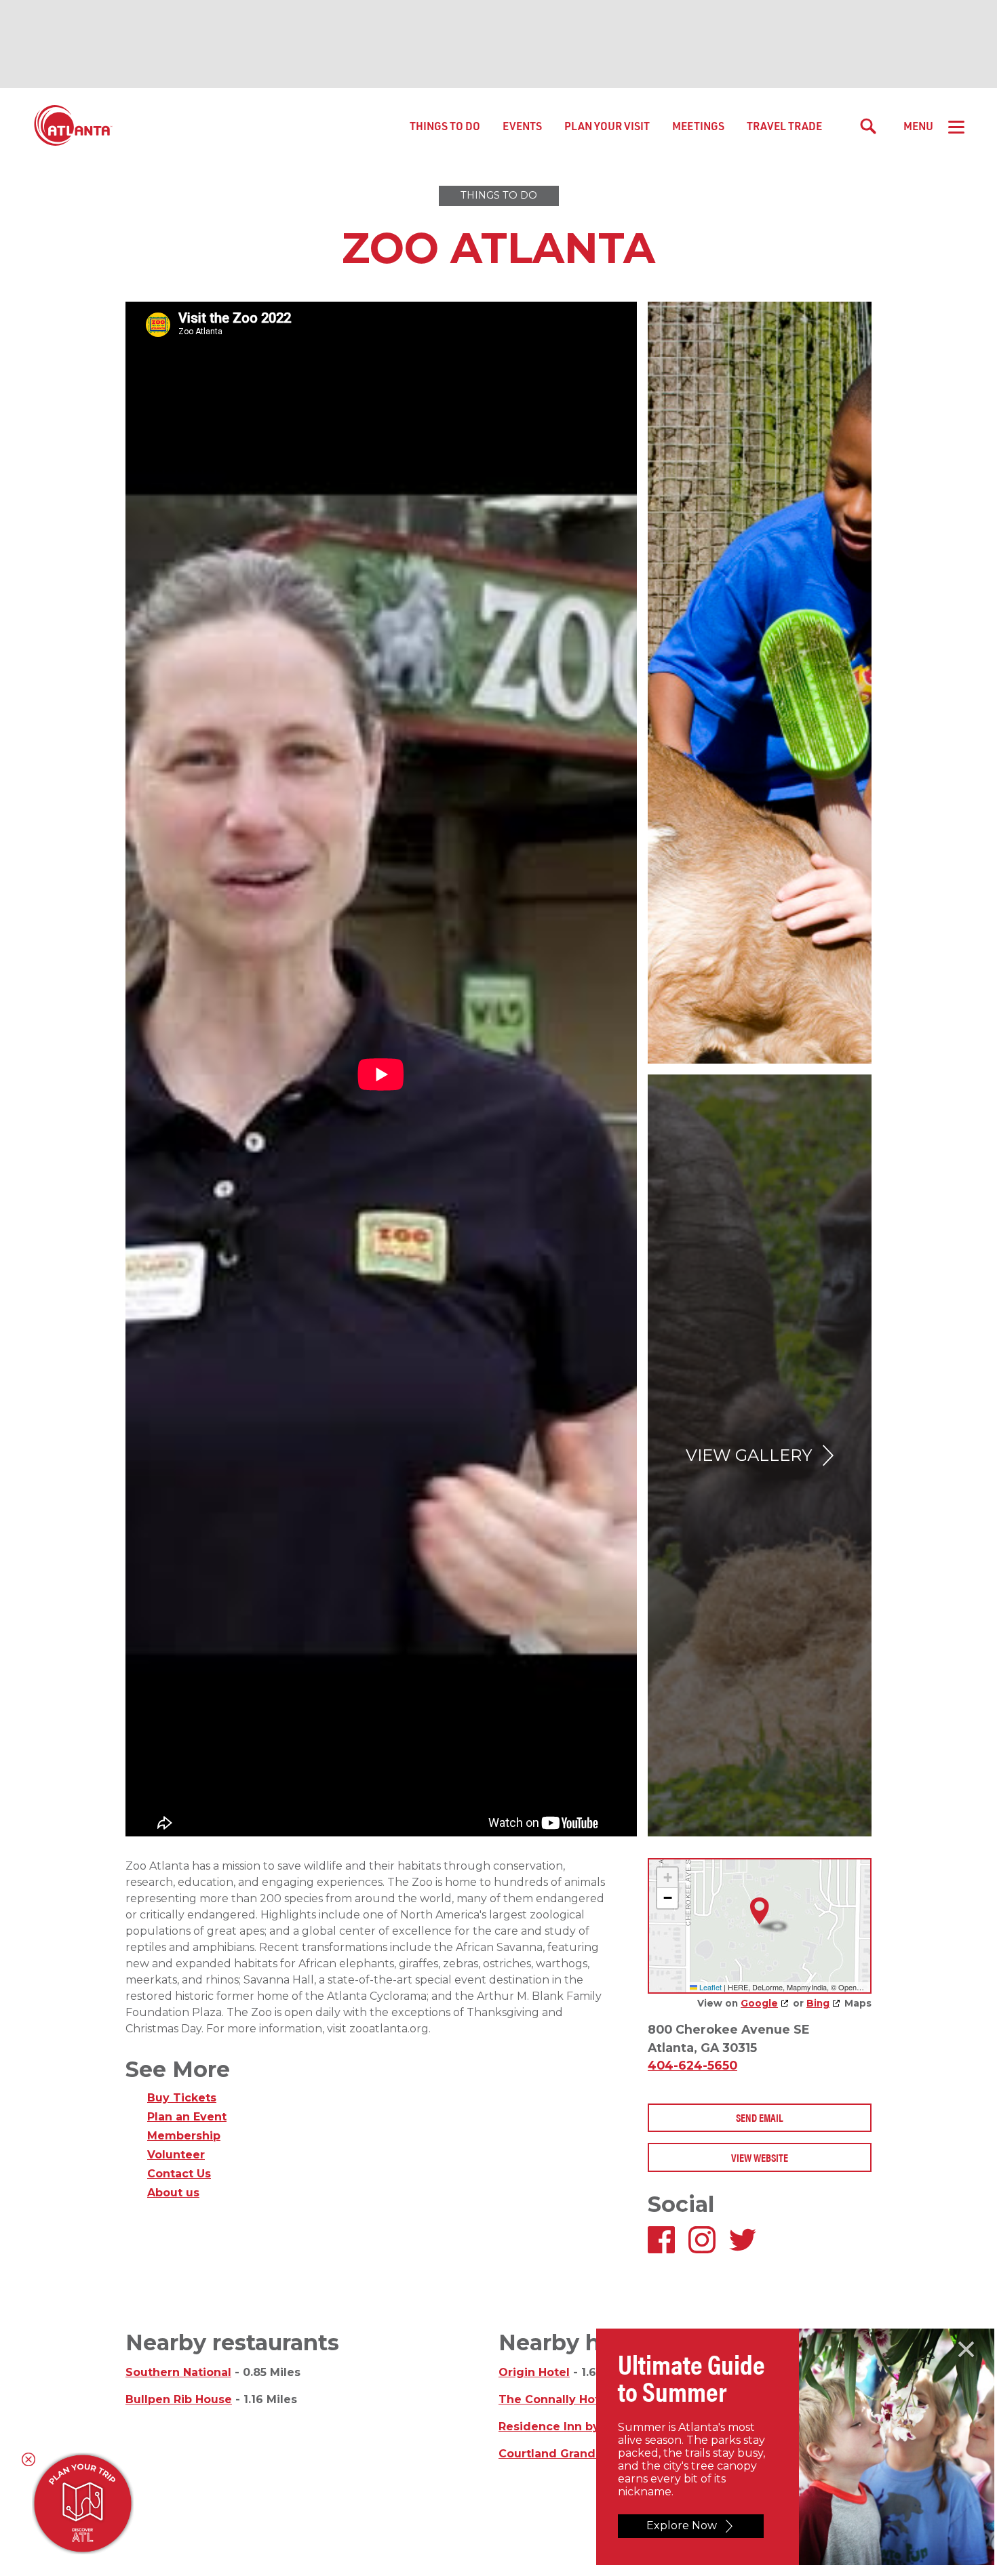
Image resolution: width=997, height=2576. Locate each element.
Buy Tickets (182, 2098)
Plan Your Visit (607, 126)
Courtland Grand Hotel (564, 2454)
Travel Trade (784, 126)
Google (759, 2003)
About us (173, 2193)
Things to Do (445, 126)
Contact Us (179, 2174)
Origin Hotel (534, 2372)
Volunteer (176, 2155)
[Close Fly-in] (966, 2350)
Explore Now (682, 2525)
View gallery (749, 1455)
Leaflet (709, 1987)
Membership (184, 2136)
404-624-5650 (692, 2065)
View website (760, 2157)
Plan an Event (187, 2117)
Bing (818, 2003)
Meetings (698, 126)
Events (522, 126)
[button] (760, 1911)
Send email (760, 2117)
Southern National (178, 2372)
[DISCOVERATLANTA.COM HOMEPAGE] (73, 126)
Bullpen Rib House (179, 2399)
